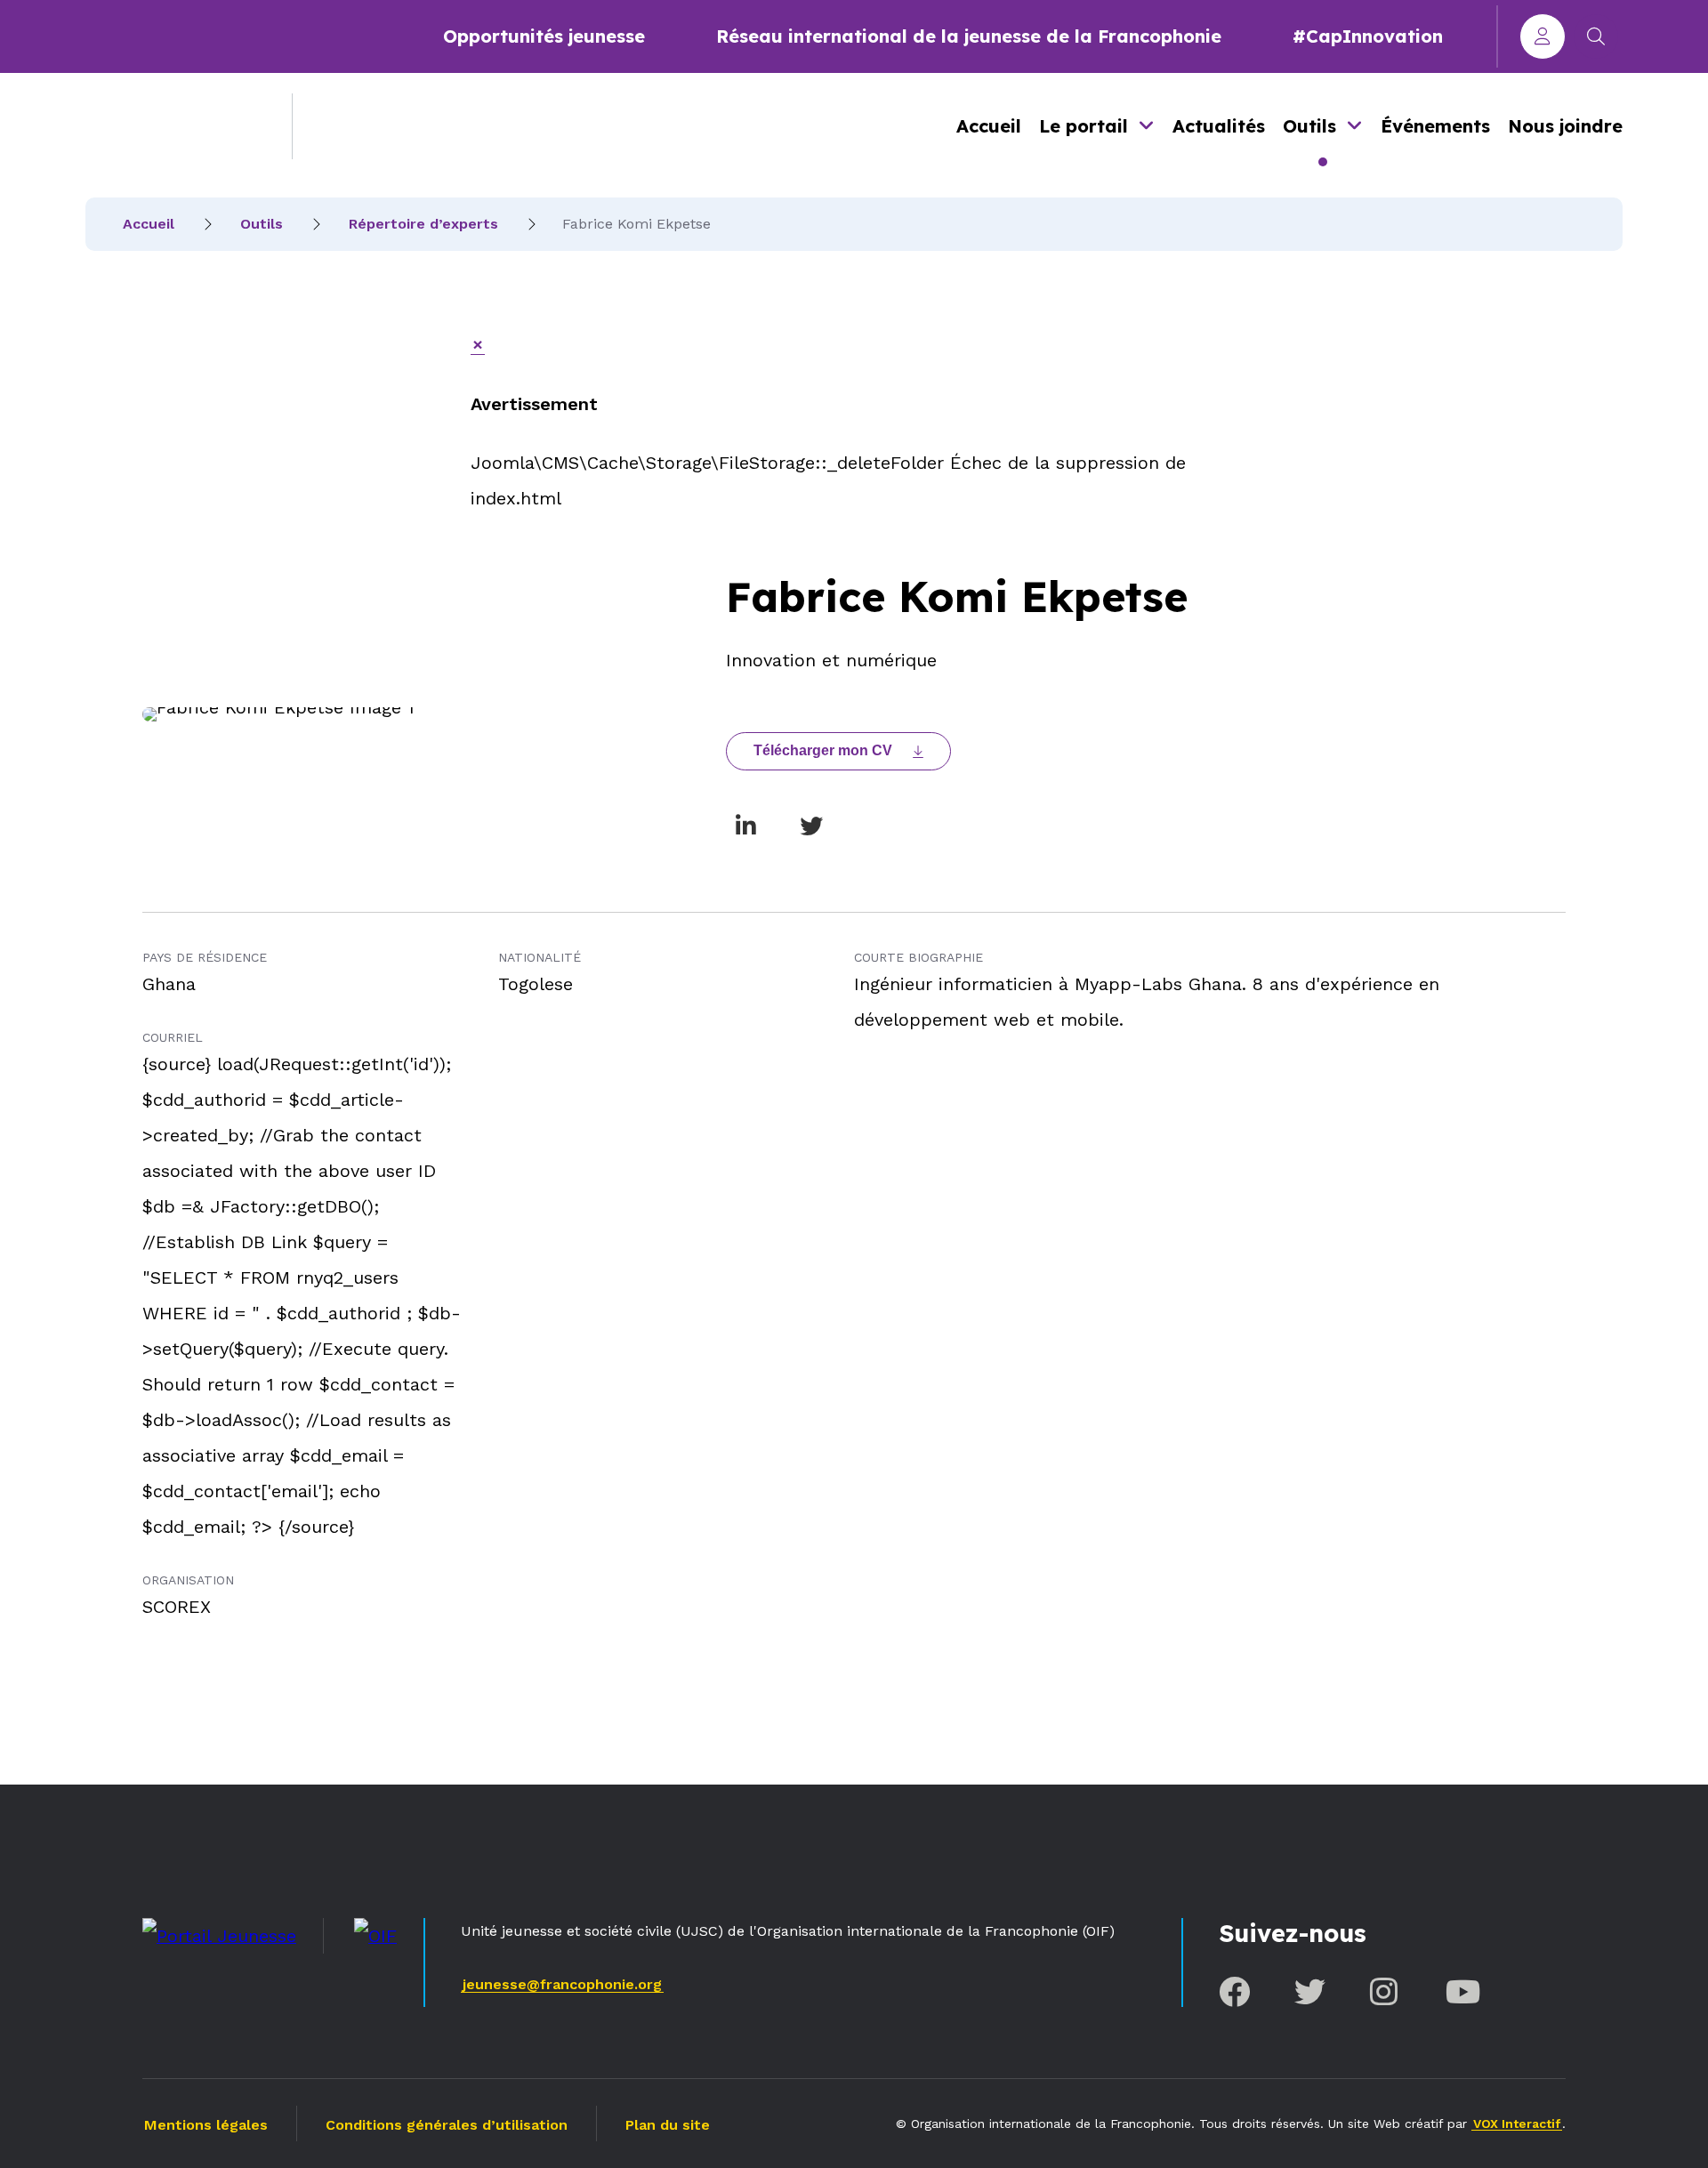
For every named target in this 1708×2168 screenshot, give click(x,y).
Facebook (1234, 1991)
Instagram (1386, 1991)
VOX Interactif (1517, 2124)
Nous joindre (1565, 126)
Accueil (989, 126)
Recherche (1596, 36)
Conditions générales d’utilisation (447, 2125)
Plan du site (668, 2125)
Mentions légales (206, 2125)
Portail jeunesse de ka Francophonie (175, 126)
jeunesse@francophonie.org (562, 1984)
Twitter (1310, 1991)
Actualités (1219, 126)
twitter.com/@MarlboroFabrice (811, 826)
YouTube (1461, 1991)
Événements (1435, 126)
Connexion (1543, 36)
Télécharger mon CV (823, 750)
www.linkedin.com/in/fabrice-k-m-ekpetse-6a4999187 (745, 826)
